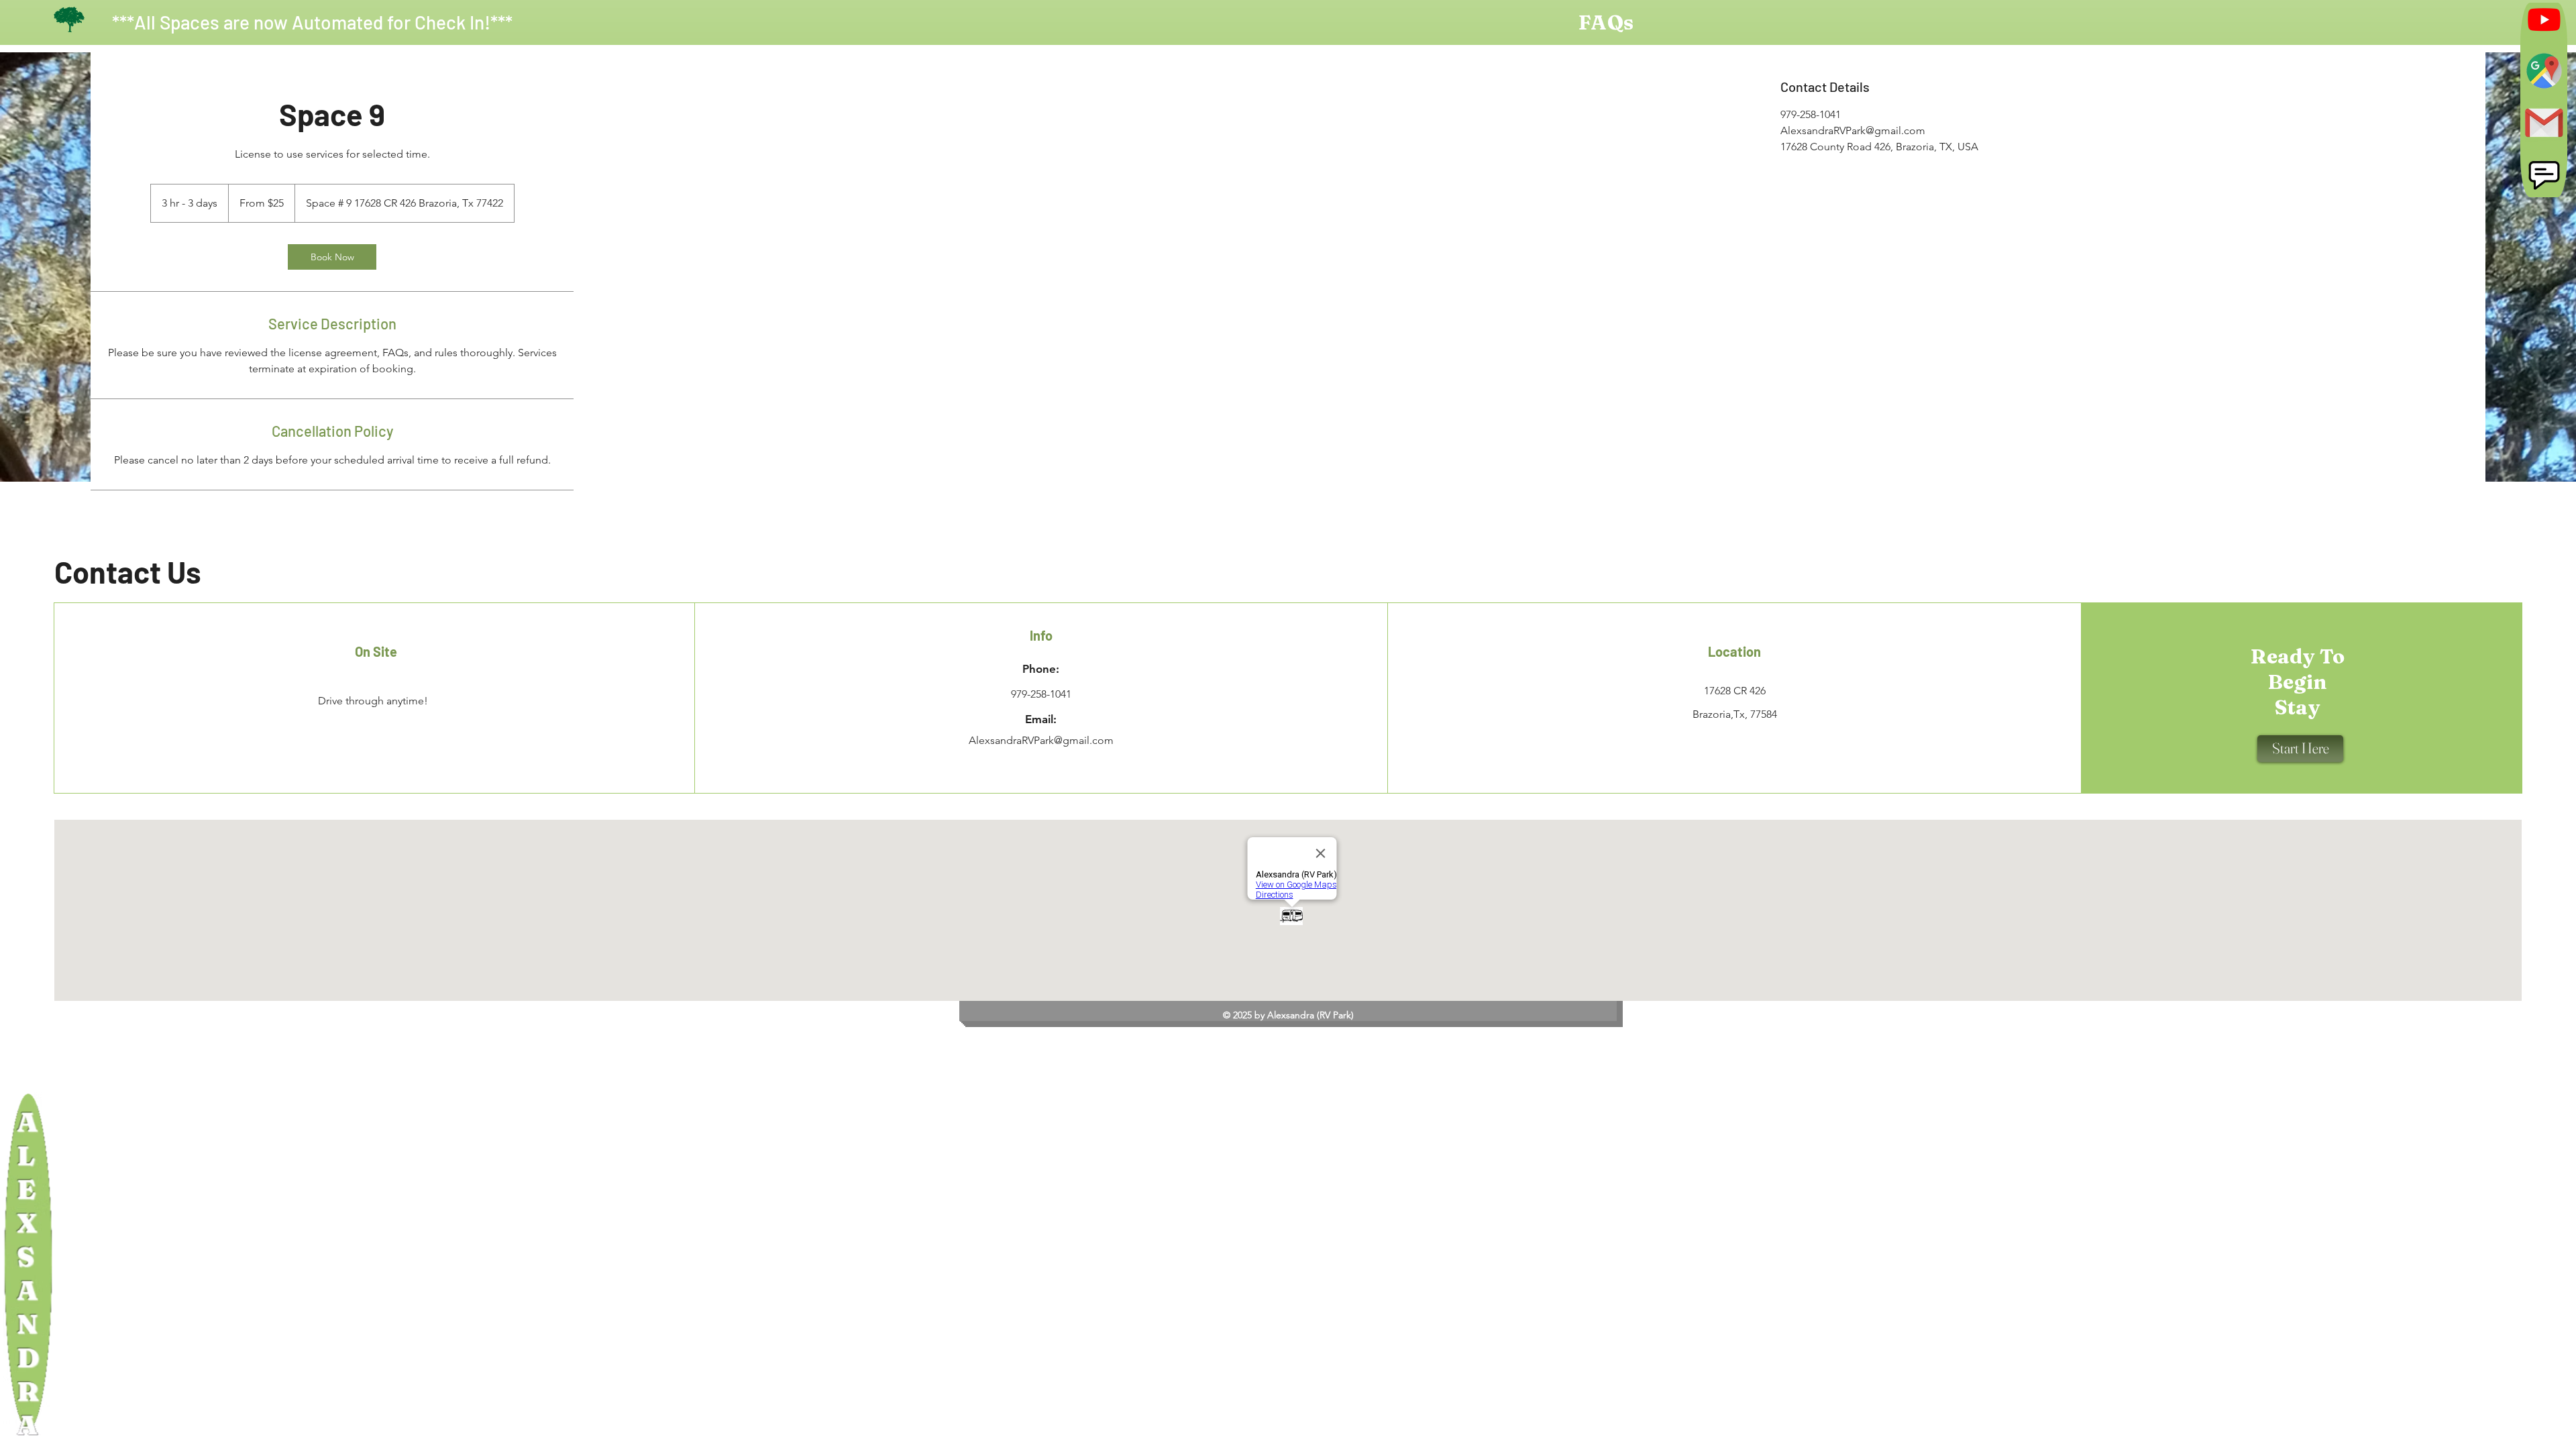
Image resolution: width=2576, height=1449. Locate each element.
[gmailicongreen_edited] (2544, 122)
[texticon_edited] (2544, 174)
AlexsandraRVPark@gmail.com (1041, 740)
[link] (332, 257)
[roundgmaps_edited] (2544, 71)
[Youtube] (2544, 19)
